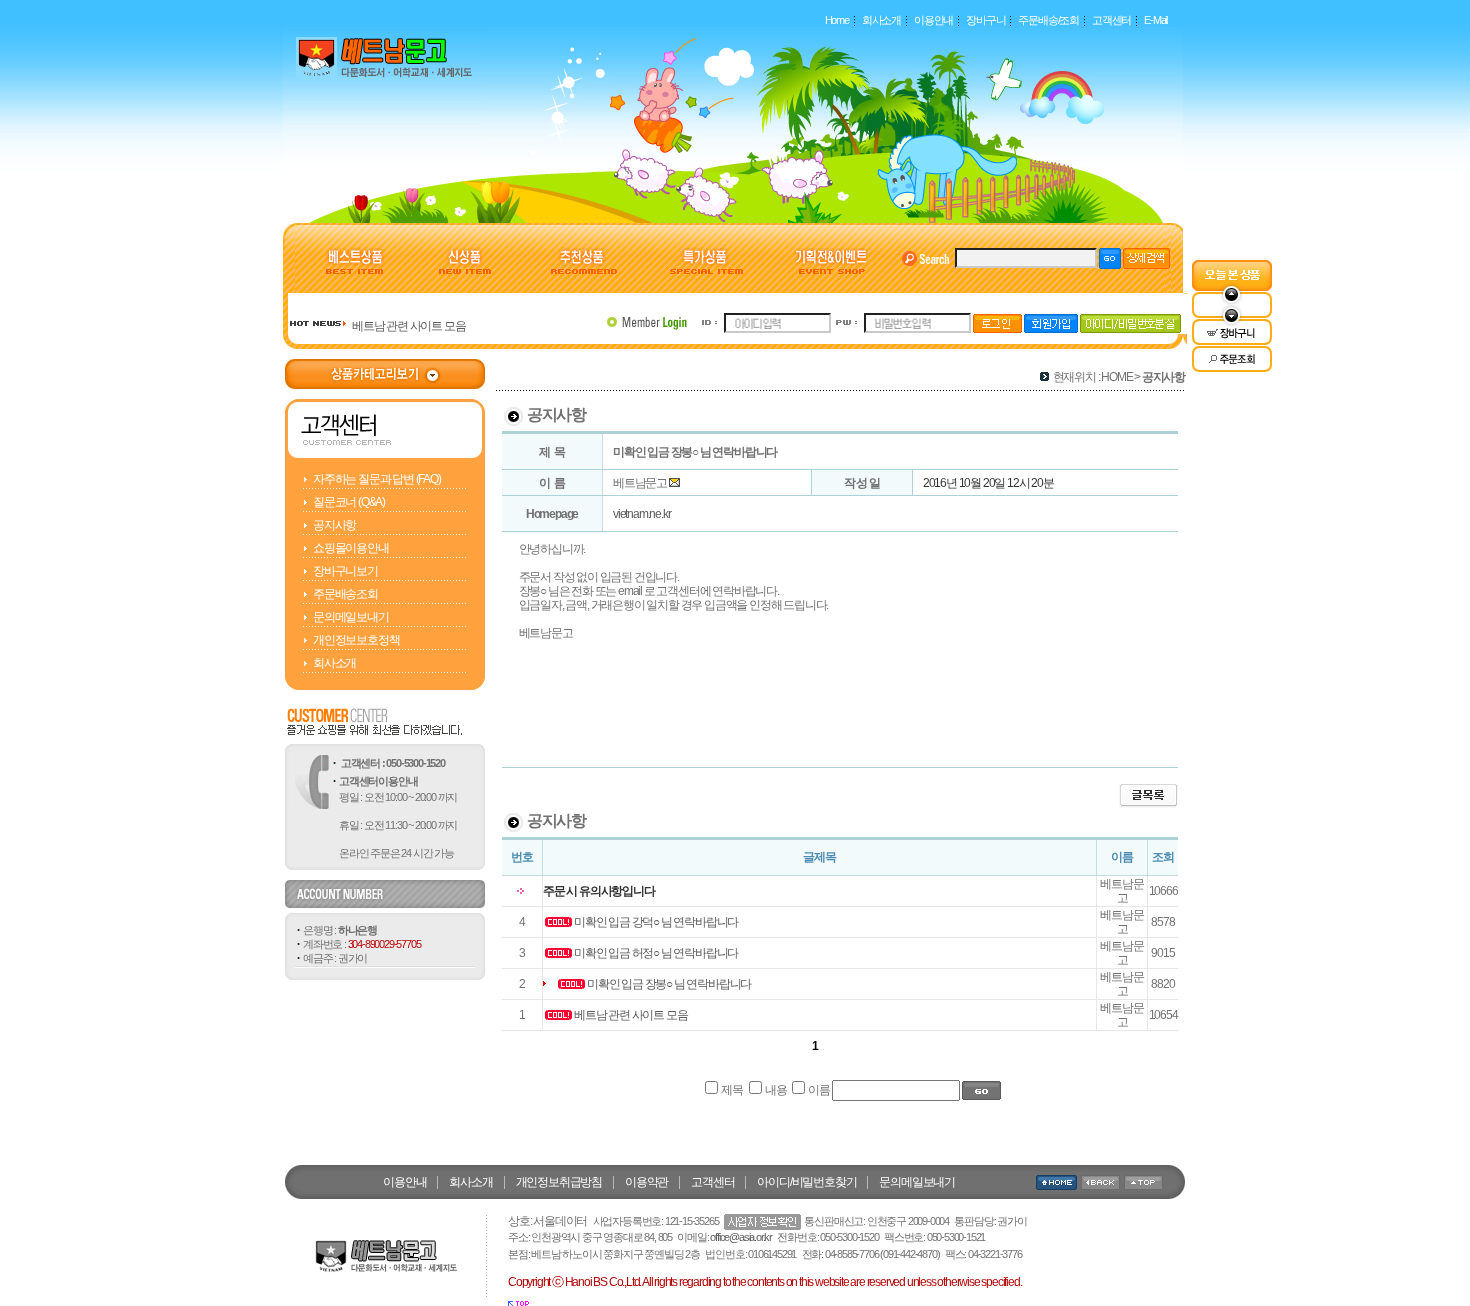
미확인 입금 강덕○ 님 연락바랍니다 (656, 922)
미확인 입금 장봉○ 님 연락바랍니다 (669, 984)
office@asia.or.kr (741, 1237)
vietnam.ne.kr (641, 514)
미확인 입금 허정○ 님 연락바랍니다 (656, 953)
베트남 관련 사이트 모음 (408, 326)
